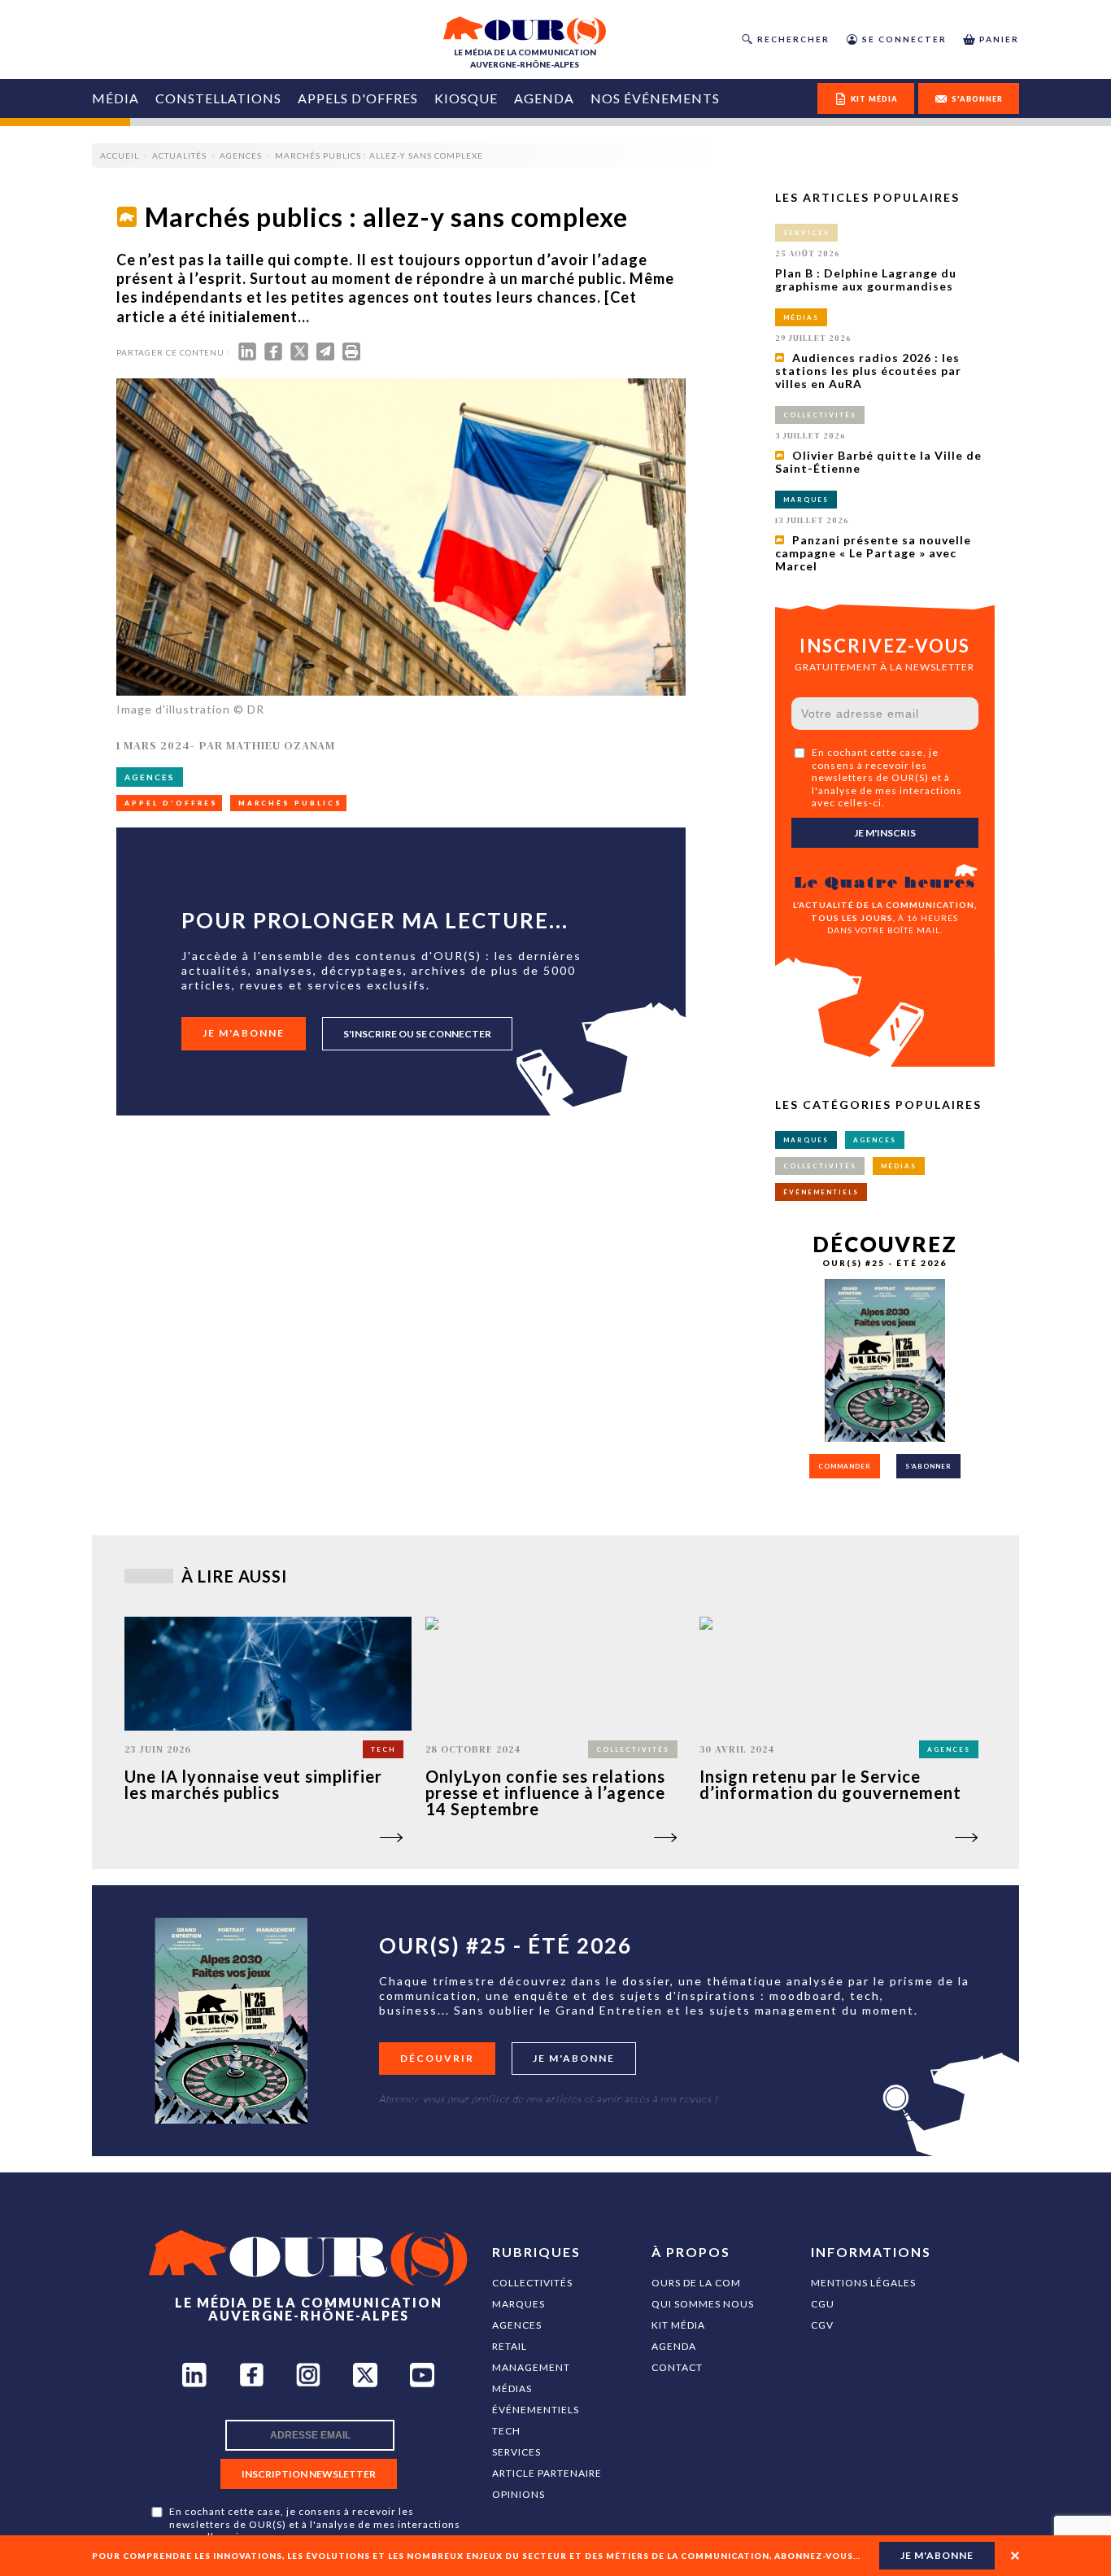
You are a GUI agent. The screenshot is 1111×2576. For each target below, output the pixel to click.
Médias (512, 2388)
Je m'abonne (244, 1033)
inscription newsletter (309, 2474)
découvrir (437, 2058)
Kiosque (466, 98)
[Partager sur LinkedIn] (247, 355)
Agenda (544, 98)
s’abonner (928, 1466)
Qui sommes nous (703, 2304)
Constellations (218, 98)
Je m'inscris (885, 833)
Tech (506, 2431)
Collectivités (532, 2283)
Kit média (678, 2325)
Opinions (518, 2494)
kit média (874, 99)
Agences (517, 2325)
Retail (510, 2346)
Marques (518, 2304)
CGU (823, 2304)
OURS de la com (696, 2283)
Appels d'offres (358, 98)
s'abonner (977, 99)
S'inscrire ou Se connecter (417, 1034)
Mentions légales (863, 2283)
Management (531, 2367)
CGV (822, 2325)
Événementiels (536, 2410)
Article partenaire (547, 2473)
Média (115, 98)
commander (845, 1466)
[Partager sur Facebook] (273, 355)
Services (516, 2452)
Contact (677, 2367)
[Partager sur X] (299, 355)
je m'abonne (937, 2555)
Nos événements (655, 98)
